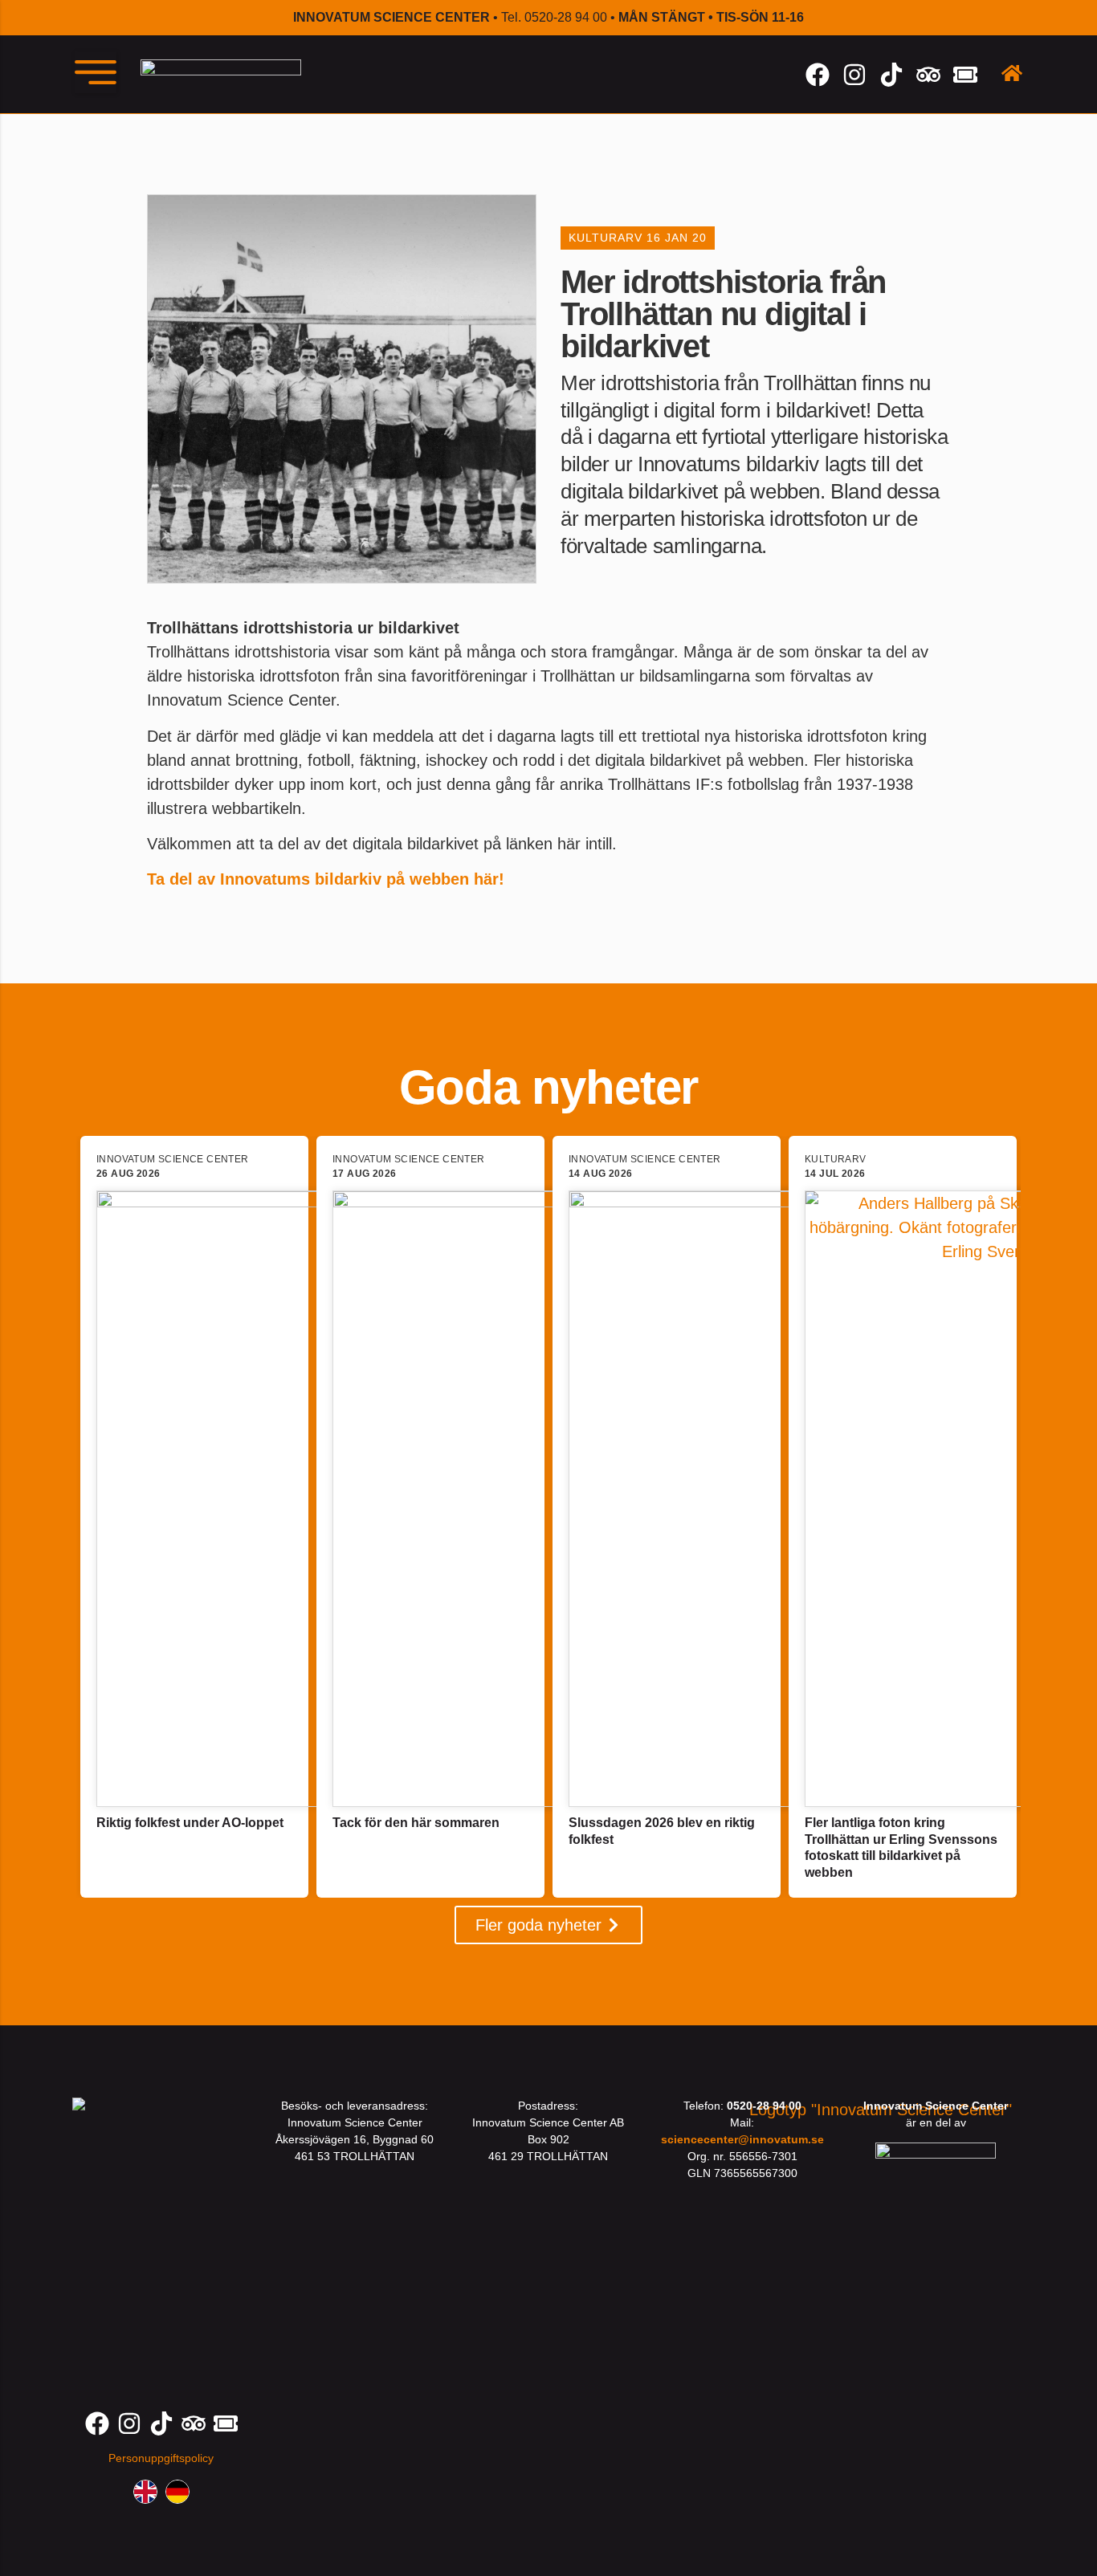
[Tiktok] (891, 75)
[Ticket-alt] (965, 75)
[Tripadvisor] (928, 75)
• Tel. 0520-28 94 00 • (548, 17)
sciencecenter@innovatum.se (742, 2139)
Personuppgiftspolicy (161, 2458)
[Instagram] (854, 75)
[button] (96, 72)
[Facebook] (818, 75)
